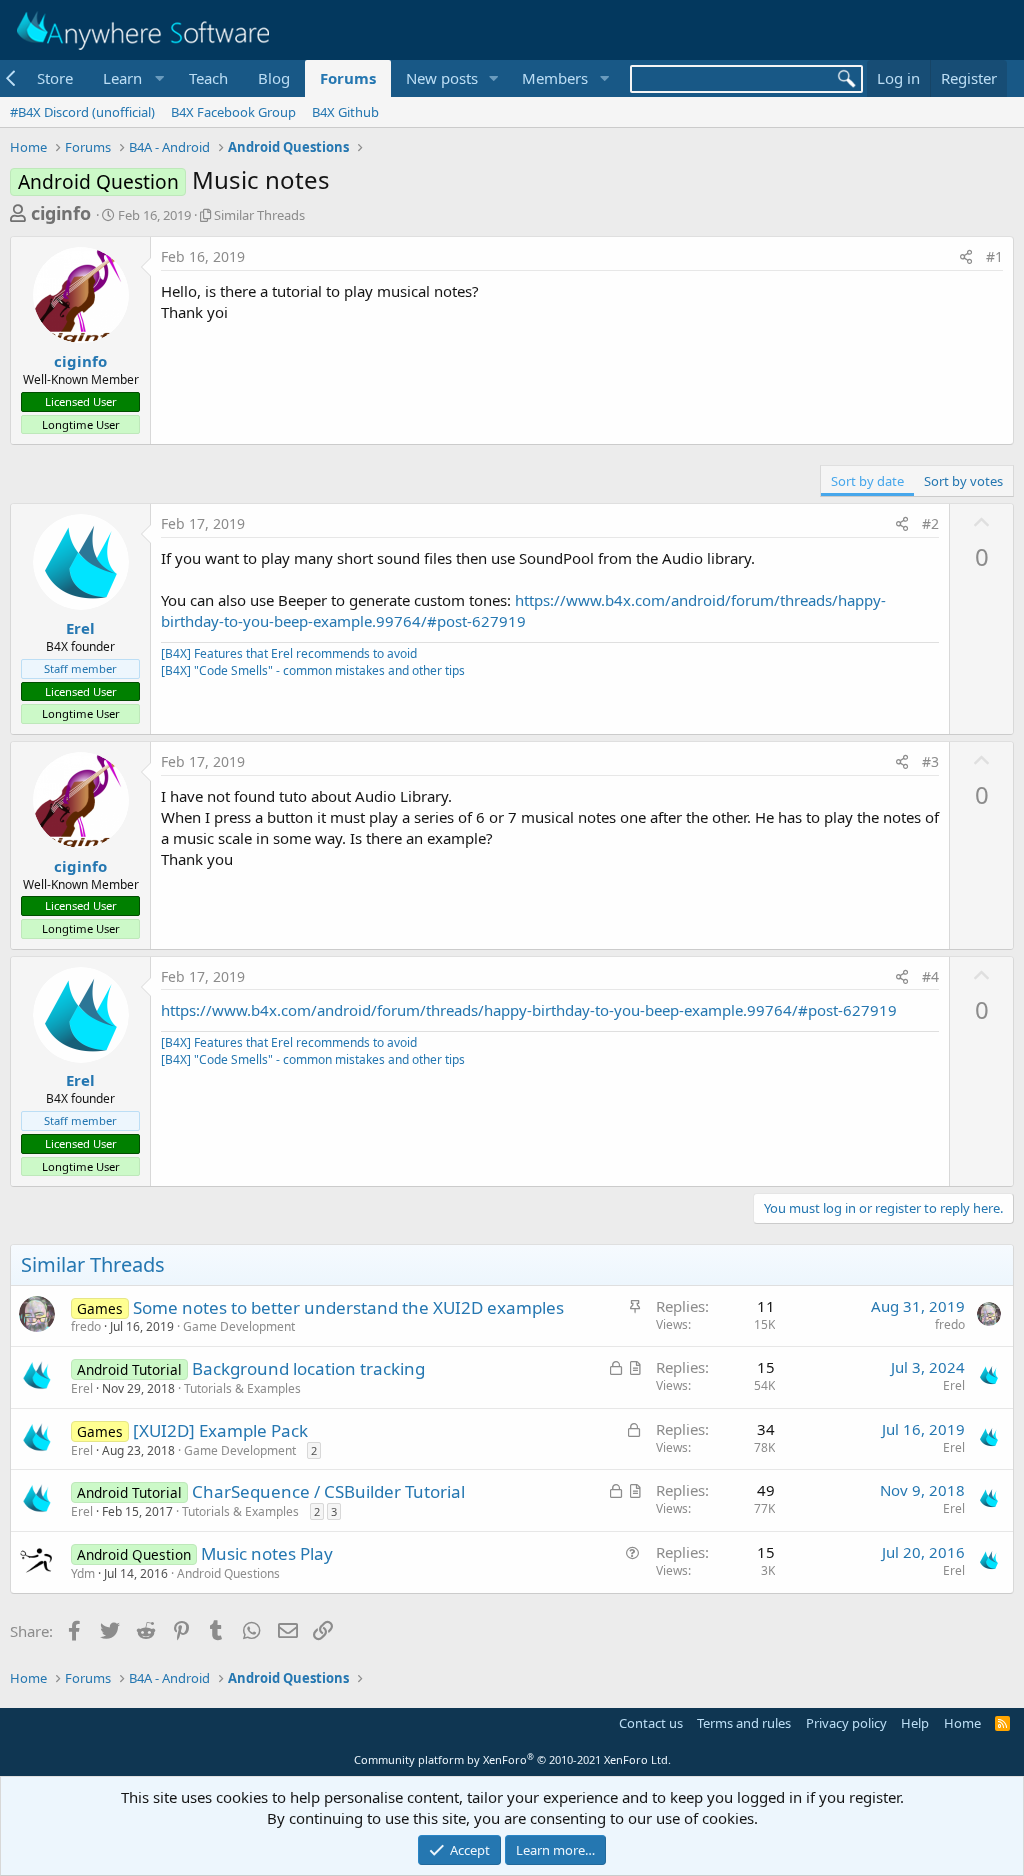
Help (915, 1723)
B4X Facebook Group (233, 112)
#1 (994, 256)
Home (962, 1723)
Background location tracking (308, 1368)
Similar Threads (259, 215)
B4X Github (345, 112)
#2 (930, 523)
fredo (86, 1326)
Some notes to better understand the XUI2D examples (348, 1307)
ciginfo (61, 213)
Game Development (239, 1326)
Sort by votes (963, 481)
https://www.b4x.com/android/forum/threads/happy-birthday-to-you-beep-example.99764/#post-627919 (523, 610)
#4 (930, 976)
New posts (442, 78)
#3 (930, 761)
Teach (208, 78)
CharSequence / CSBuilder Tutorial (328, 1491)
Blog (274, 78)
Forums (348, 78)
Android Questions (228, 1573)
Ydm (83, 1573)
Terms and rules (744, 1723)
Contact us (651, 1723)
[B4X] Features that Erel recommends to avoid (289, 653)
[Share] (966, 257)
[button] (131, 78)
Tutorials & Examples (242, 1388)
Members (555, 78)
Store (55, 78)
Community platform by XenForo (512, 1759)
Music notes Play (267, 1553)
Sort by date (867, 481)
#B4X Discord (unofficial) (82, 112)
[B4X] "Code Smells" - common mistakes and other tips (313, 670)
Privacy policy (846, 1723)
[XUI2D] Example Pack (220, 1430)
